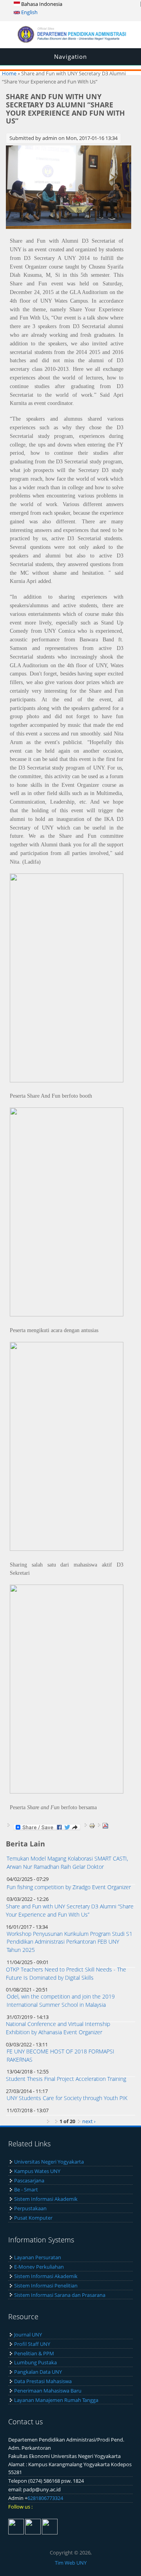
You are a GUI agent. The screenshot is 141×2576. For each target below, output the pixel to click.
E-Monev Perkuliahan (39, 2267)
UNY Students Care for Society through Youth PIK (67, 2098)
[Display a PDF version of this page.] (105, 1825)
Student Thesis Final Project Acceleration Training (66, 2079)
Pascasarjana (29, 2180)
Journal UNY (28, 2335)
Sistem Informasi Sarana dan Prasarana (60, 2295)
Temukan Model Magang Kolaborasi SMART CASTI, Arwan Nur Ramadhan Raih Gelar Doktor (67, 1863)
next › (89, 2121)
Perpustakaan (30, 2208)
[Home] (70, 41)
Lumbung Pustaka (35, 2362)
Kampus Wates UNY (37, 2171)
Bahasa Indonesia (41, 4)
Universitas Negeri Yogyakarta (49, 2162)
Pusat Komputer (33, 2218)
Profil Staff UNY (32, 2344)
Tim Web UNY (71, 2563)
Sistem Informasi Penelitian (46, 2286)
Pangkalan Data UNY (38, 2372)
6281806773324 (45, 2498)
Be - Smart (26, 2189)
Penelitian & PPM (34, 2353)
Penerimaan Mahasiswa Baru (48, 2391)
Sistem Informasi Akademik (46, 2199)
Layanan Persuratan (38, 2257)
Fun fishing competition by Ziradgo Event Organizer (69, 1887)
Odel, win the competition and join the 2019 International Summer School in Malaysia (61, 2001)
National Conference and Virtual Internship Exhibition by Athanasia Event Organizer (58, 2028)
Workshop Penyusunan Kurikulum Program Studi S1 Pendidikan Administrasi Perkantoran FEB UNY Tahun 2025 (70, 1942)
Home (9, 73)
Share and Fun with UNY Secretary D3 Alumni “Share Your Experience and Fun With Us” (70, 1910)
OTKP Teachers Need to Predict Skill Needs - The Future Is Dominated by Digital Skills (66, 1973)
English (29, 12)
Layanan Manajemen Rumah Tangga (56, 2400)
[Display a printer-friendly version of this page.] (92, 1825)
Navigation (70, 56)
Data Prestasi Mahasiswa (43, 2381)
